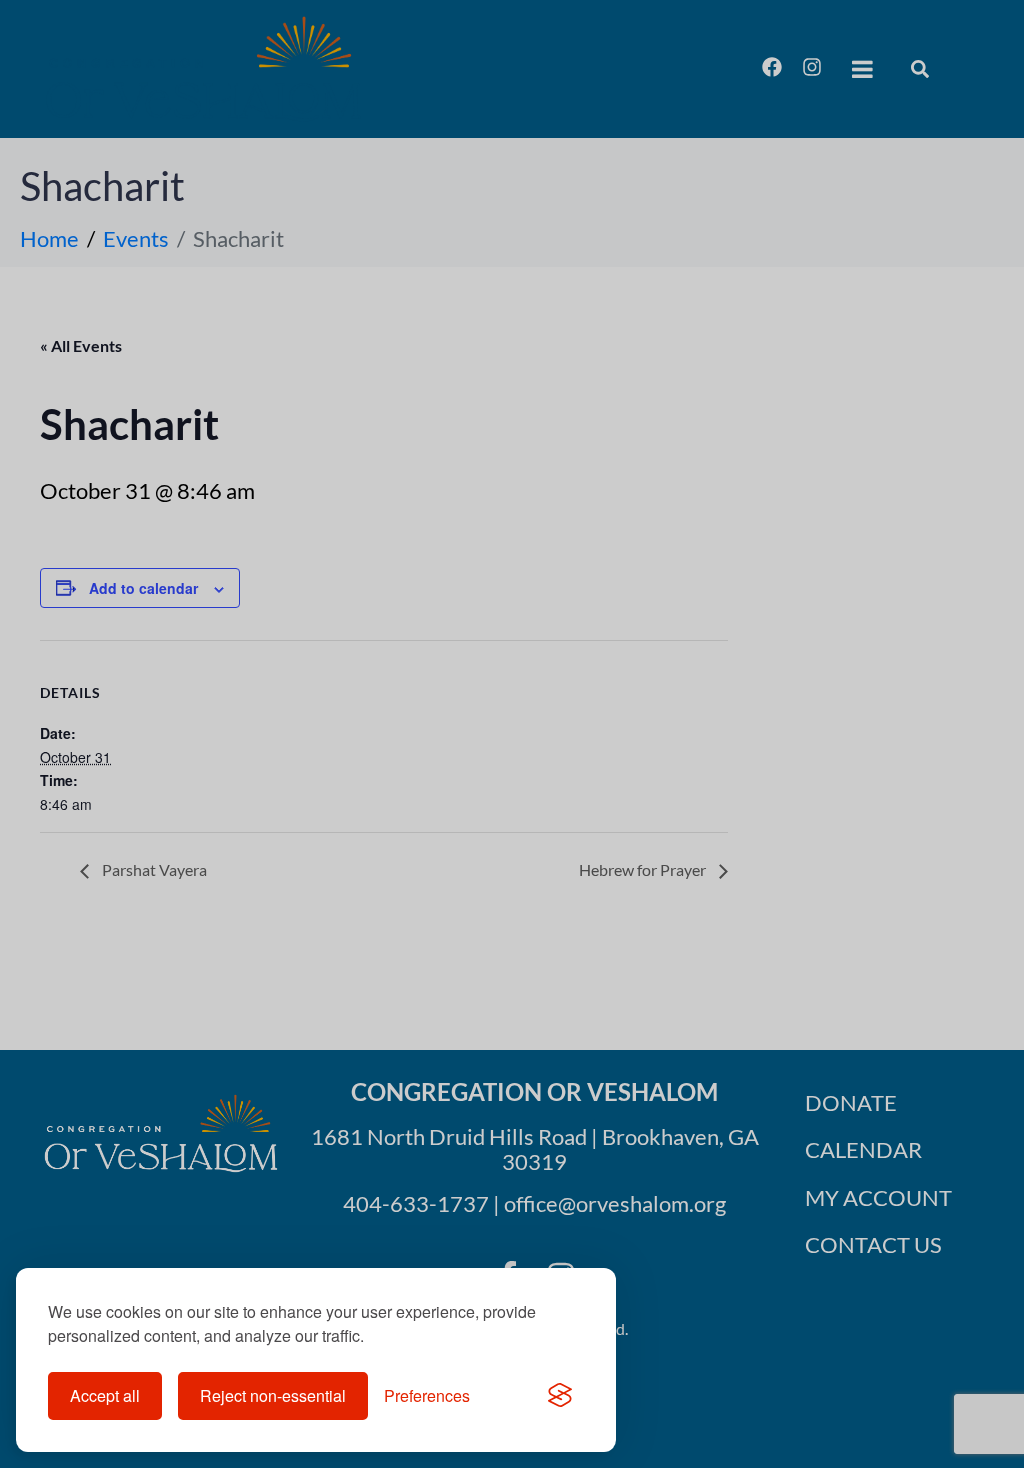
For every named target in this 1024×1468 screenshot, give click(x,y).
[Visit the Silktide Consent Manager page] (560, 1396)
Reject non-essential (273, 1395)
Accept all (105, 1395)
